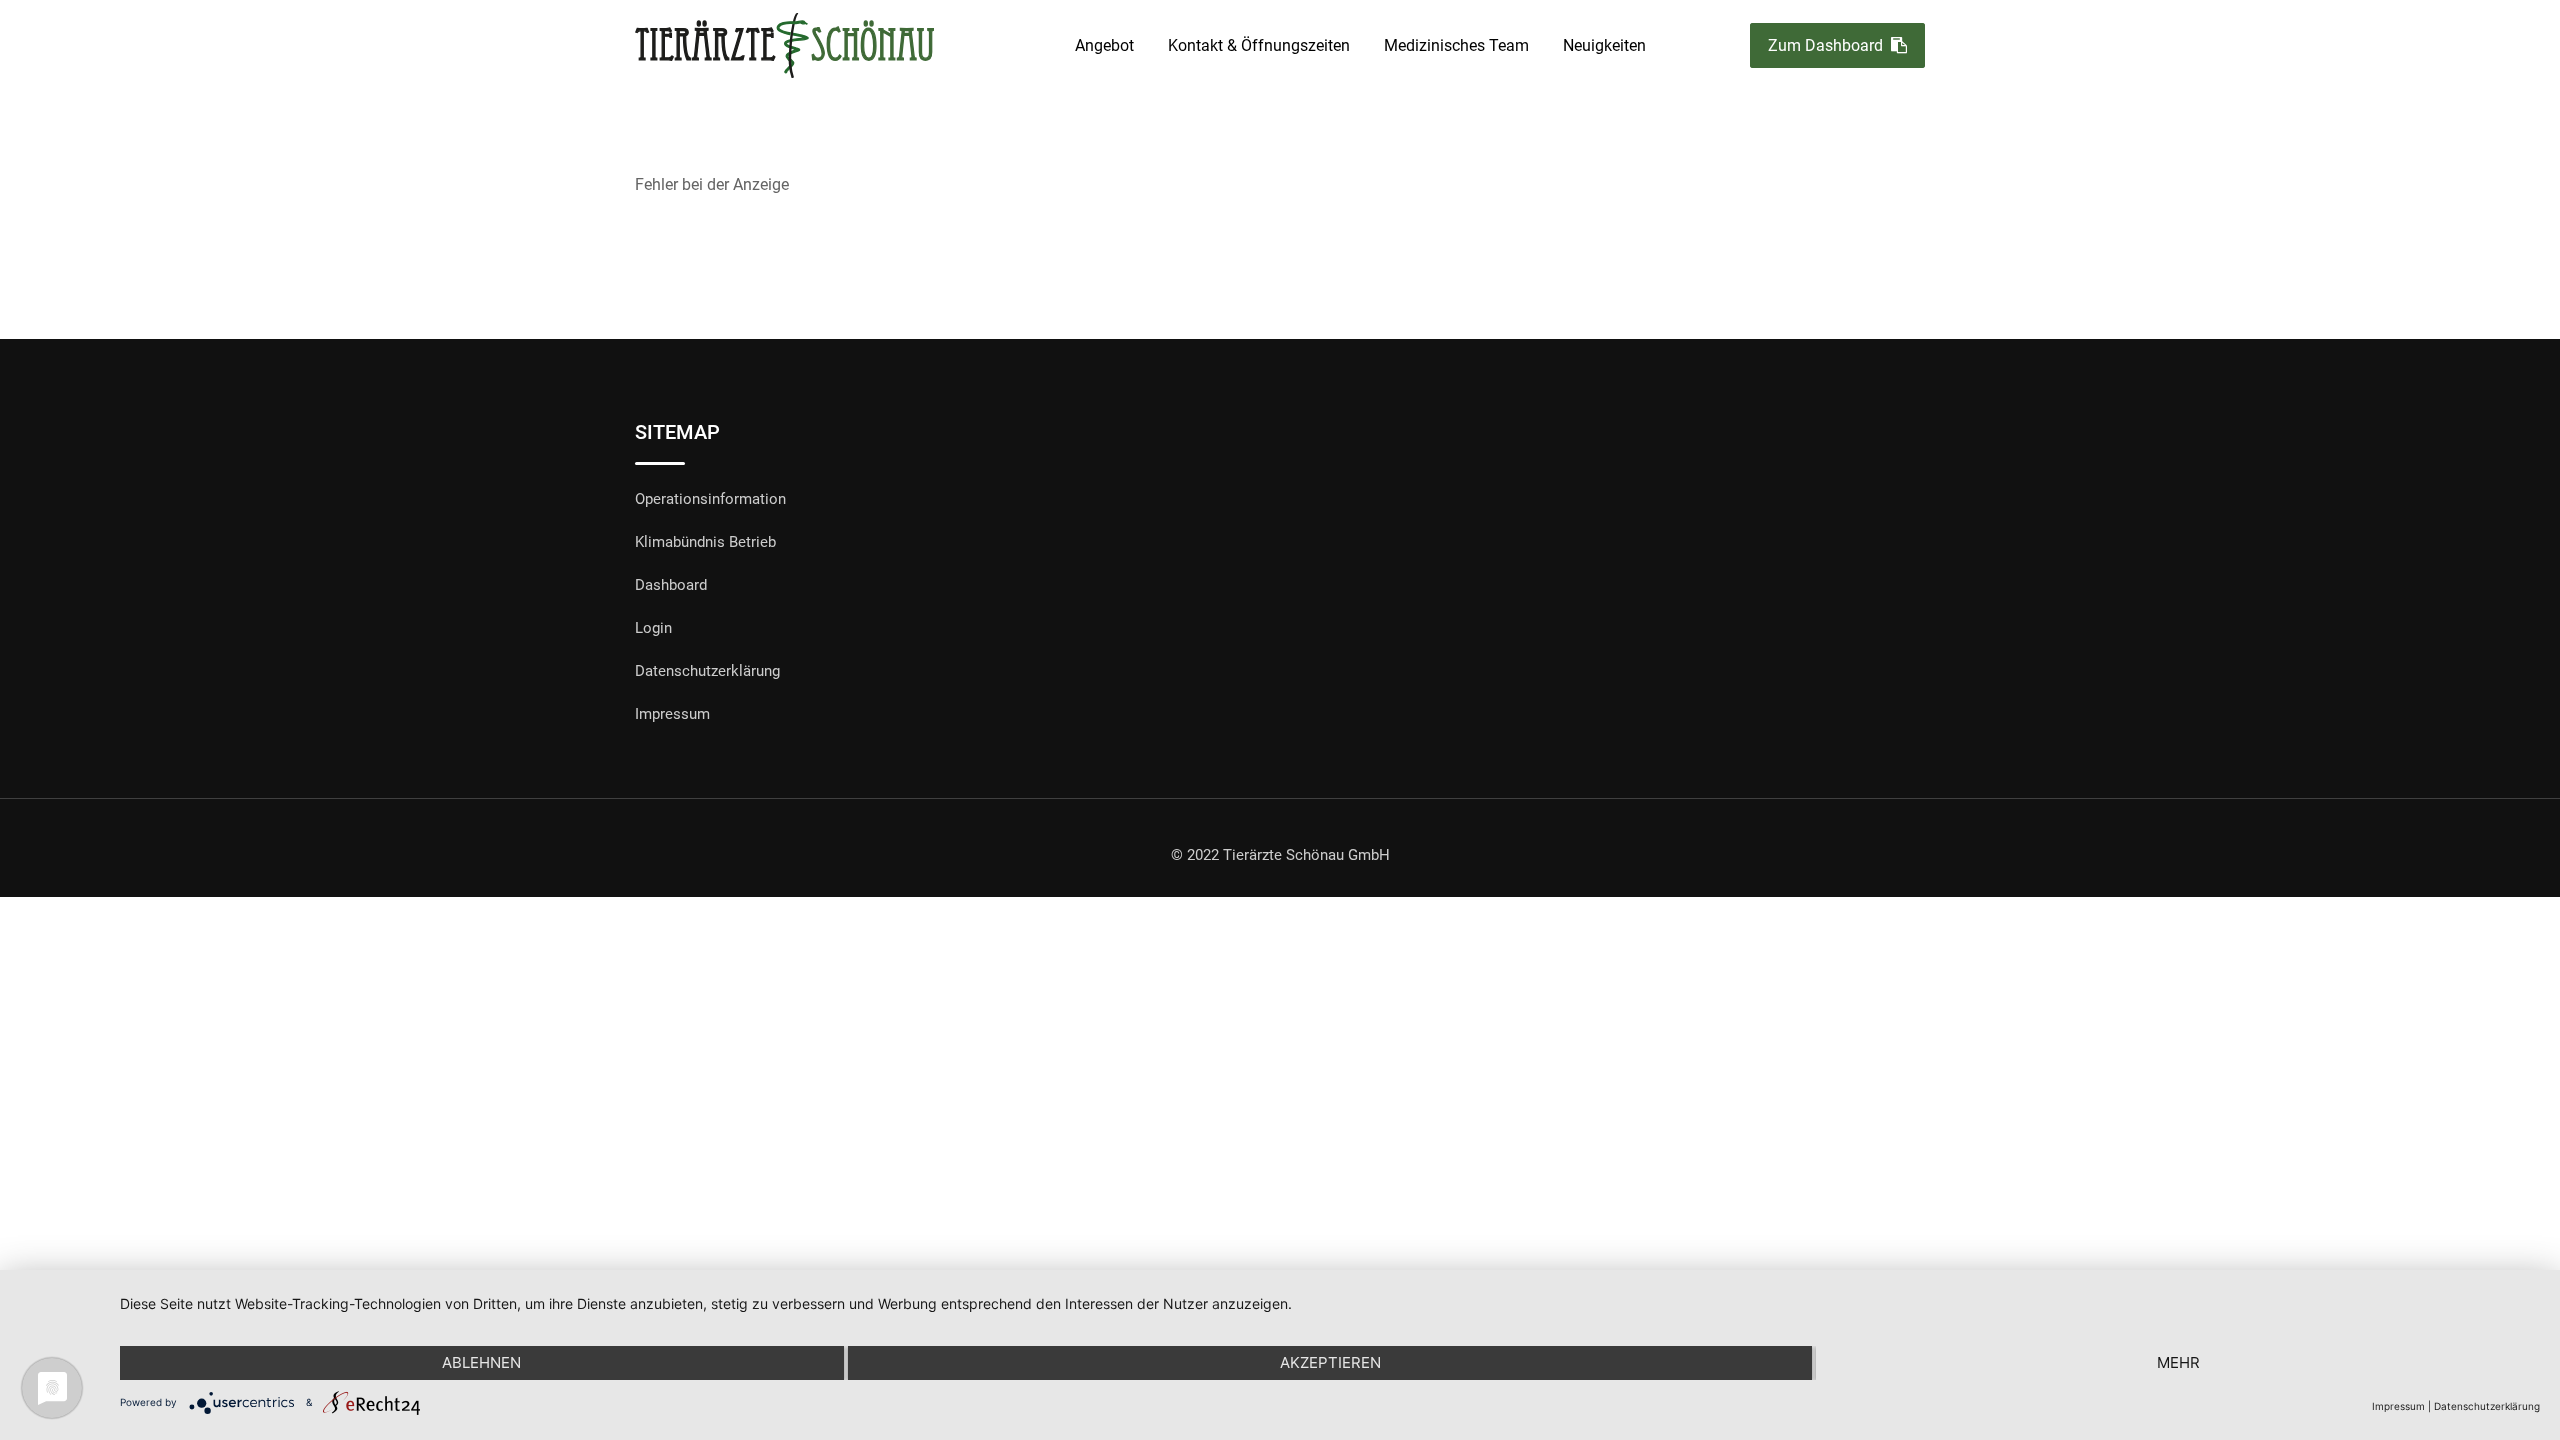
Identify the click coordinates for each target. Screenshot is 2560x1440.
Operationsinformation (710, 499)
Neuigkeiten (1604, 45)
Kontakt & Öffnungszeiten (1259, 45)
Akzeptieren (1330, 1362)
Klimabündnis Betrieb (705, 542)
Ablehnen (481, 1362)
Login (653, 628)
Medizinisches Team (1456, 45)
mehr (2178, 1362)
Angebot (1104, 45)
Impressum (672, 714)
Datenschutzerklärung (707, 671)
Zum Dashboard (1825, 45)
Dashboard (671, 585)
